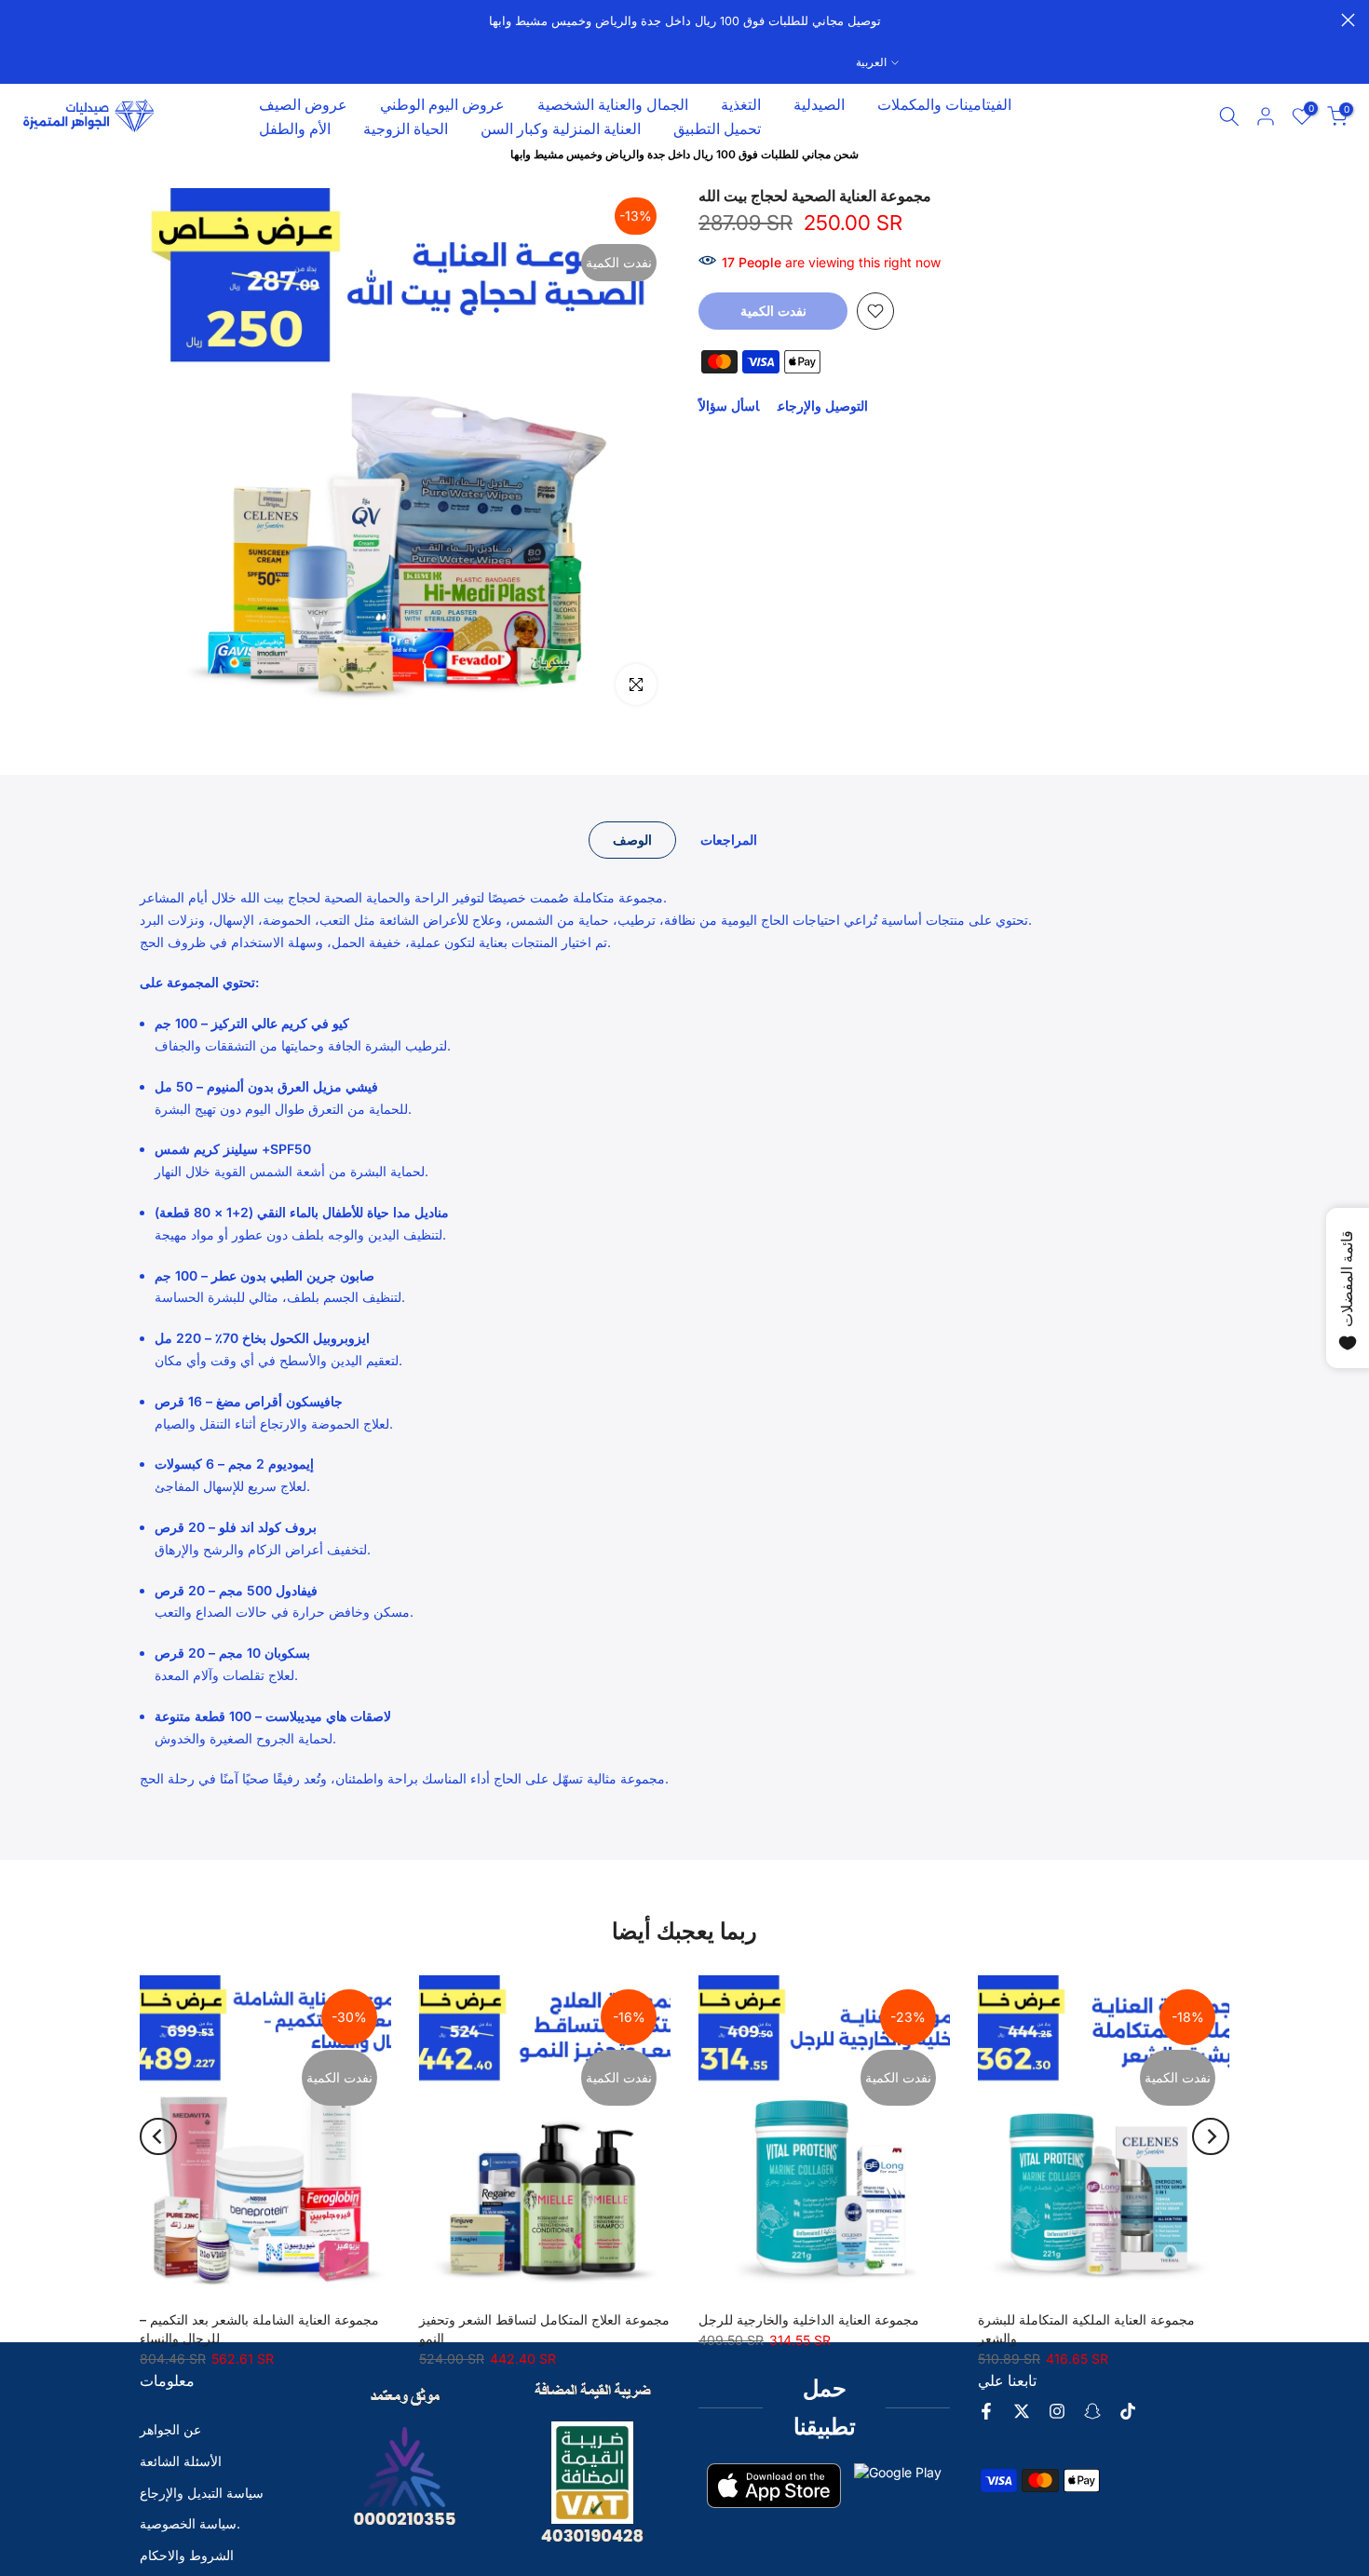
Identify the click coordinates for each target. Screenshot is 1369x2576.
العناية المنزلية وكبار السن (561, 129)
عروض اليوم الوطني (442, 104)
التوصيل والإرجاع (823, 406)
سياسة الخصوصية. (190, 2523)
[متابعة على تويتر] (1022, 2411)
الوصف (632, 840)
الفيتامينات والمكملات (944, 104)
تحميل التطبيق (717, 129)
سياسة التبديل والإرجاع (202, 2493)
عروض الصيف (303, 104)
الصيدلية (819, 104)
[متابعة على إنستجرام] (1057, 2411)
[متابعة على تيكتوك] (1128, 2411)
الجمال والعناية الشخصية (613, 104)
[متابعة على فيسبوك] (986, 2411)
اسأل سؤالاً (729, 406)
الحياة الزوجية (406, 129)
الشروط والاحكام (187, 2555)
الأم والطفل (295, 129)
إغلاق (21, 20)
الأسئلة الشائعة (181, 2461)
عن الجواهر (170, 2429)
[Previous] (158, 2136)
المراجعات (729, 840)
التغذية (741, 104)
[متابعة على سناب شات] (1092, 2411)
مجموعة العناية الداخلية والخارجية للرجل (809, 2319)
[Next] (1211, 2136)
